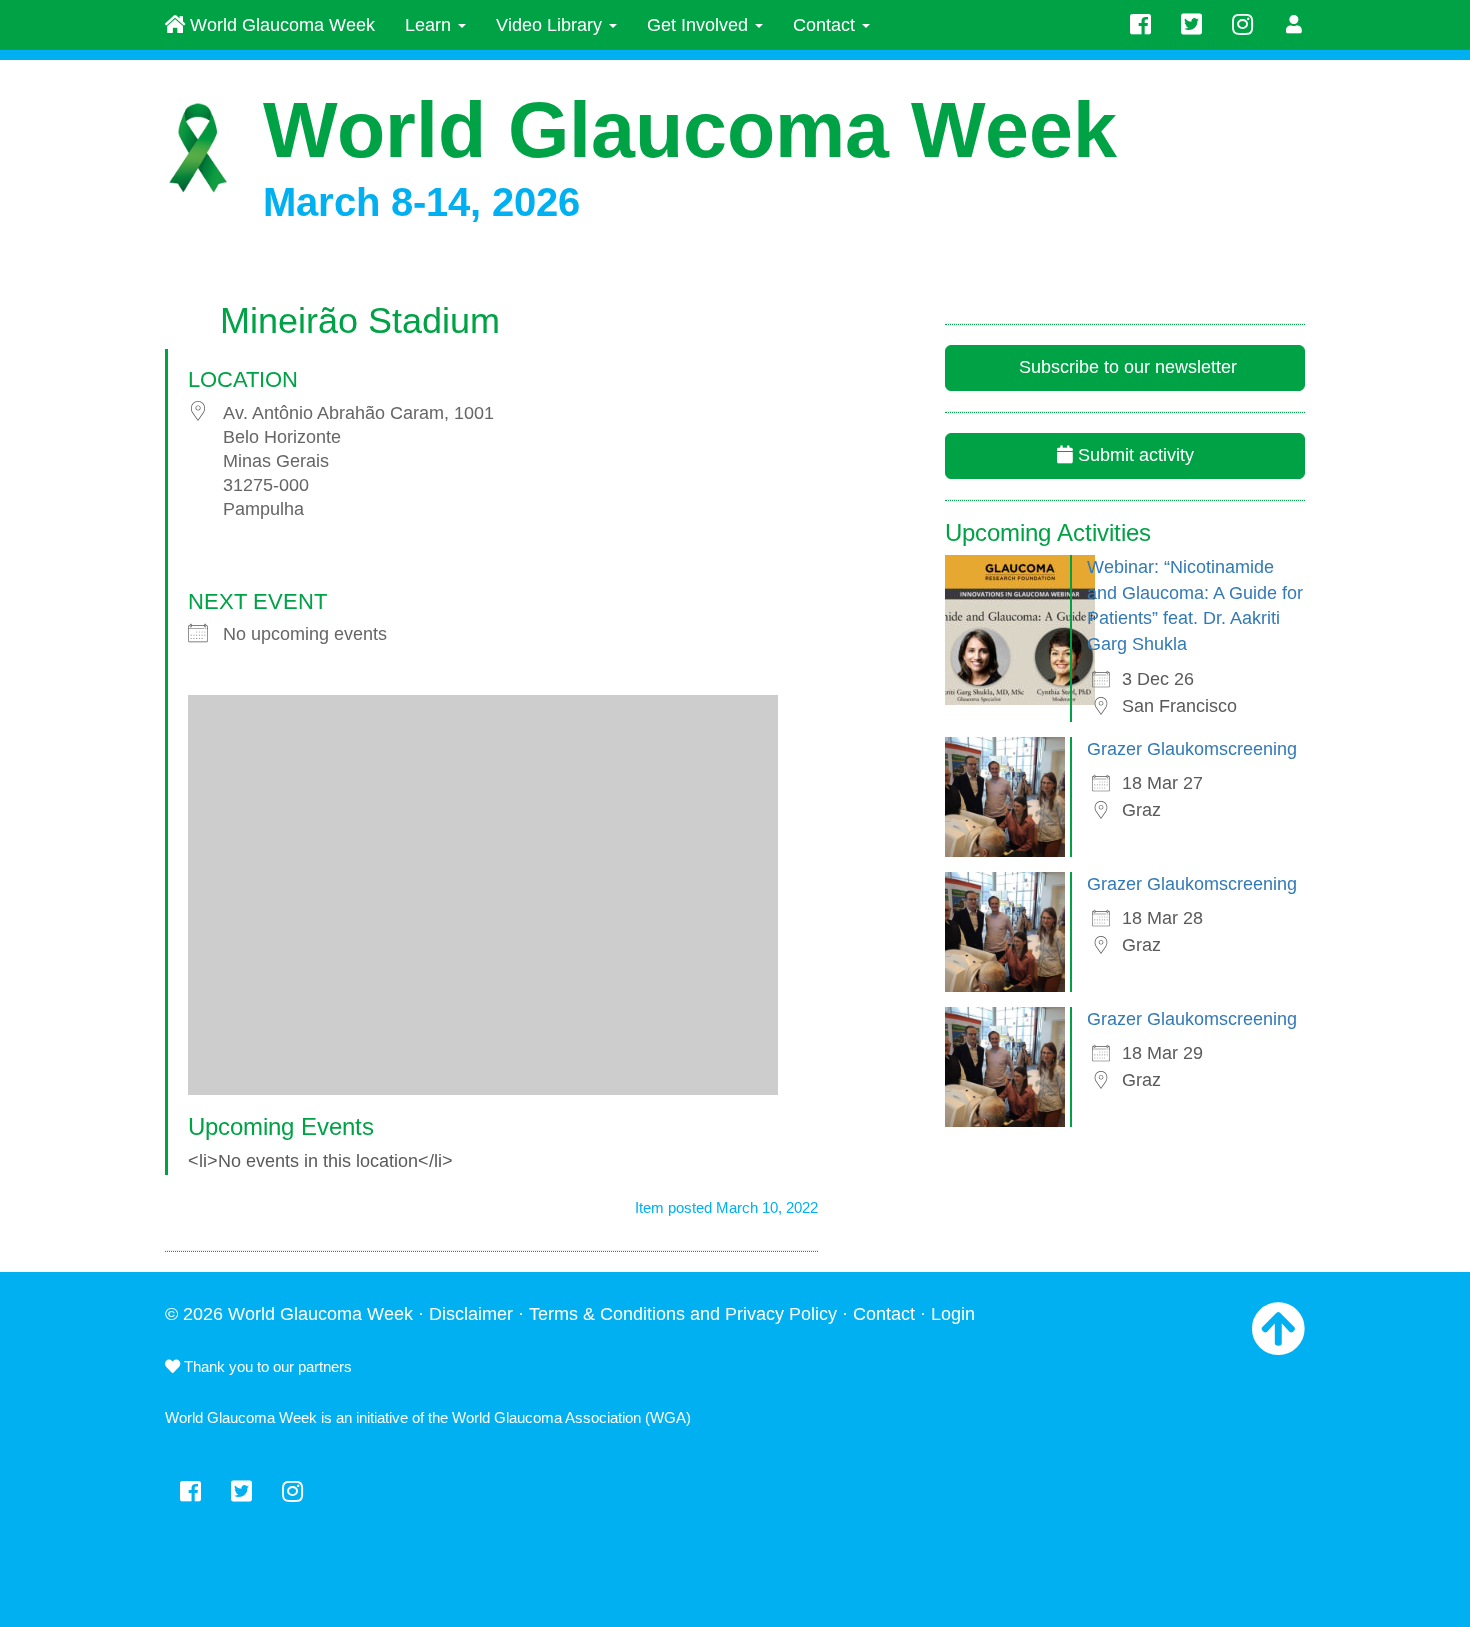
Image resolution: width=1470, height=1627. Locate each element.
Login (953, 1314)
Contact (826, 25)
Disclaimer (471, 1314)
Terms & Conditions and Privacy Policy (683, 1314)
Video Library (551, 25)
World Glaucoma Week (280, 25)
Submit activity (1133, 455)
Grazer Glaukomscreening (1192, 749)
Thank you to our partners (266, 1366)
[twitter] (1191, 25)
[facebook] (1140, 25)
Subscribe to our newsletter (1125, 367)
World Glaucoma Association (546, 1417)
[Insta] (1242, 25)
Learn (430, 25)
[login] (1294, 25)
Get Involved (700, 25)
